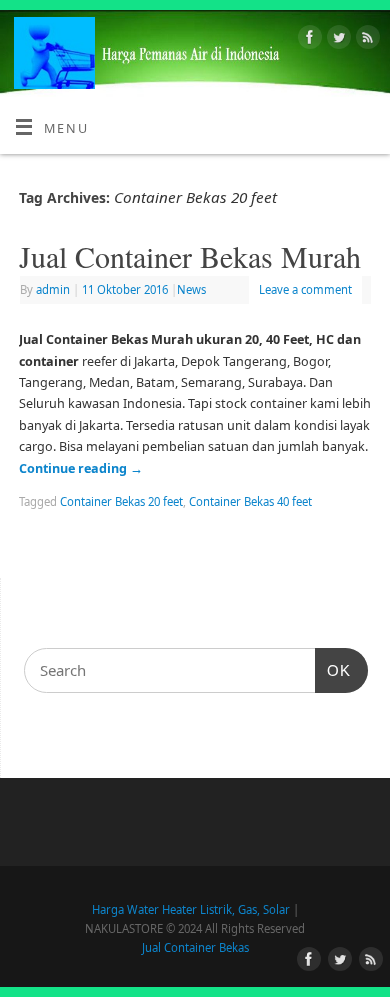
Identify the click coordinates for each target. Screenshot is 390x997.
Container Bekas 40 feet (250, 501)
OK (333, 670)
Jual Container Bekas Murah (190, 256)
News (191, 289)
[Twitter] (336, 40)
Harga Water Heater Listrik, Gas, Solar (191, 909)
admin (53, 289)
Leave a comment (305, 289)
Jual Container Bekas (195, 947)
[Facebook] (307, 40)
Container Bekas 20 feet (121, 501)
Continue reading (81, 468)
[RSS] (365, 40)
